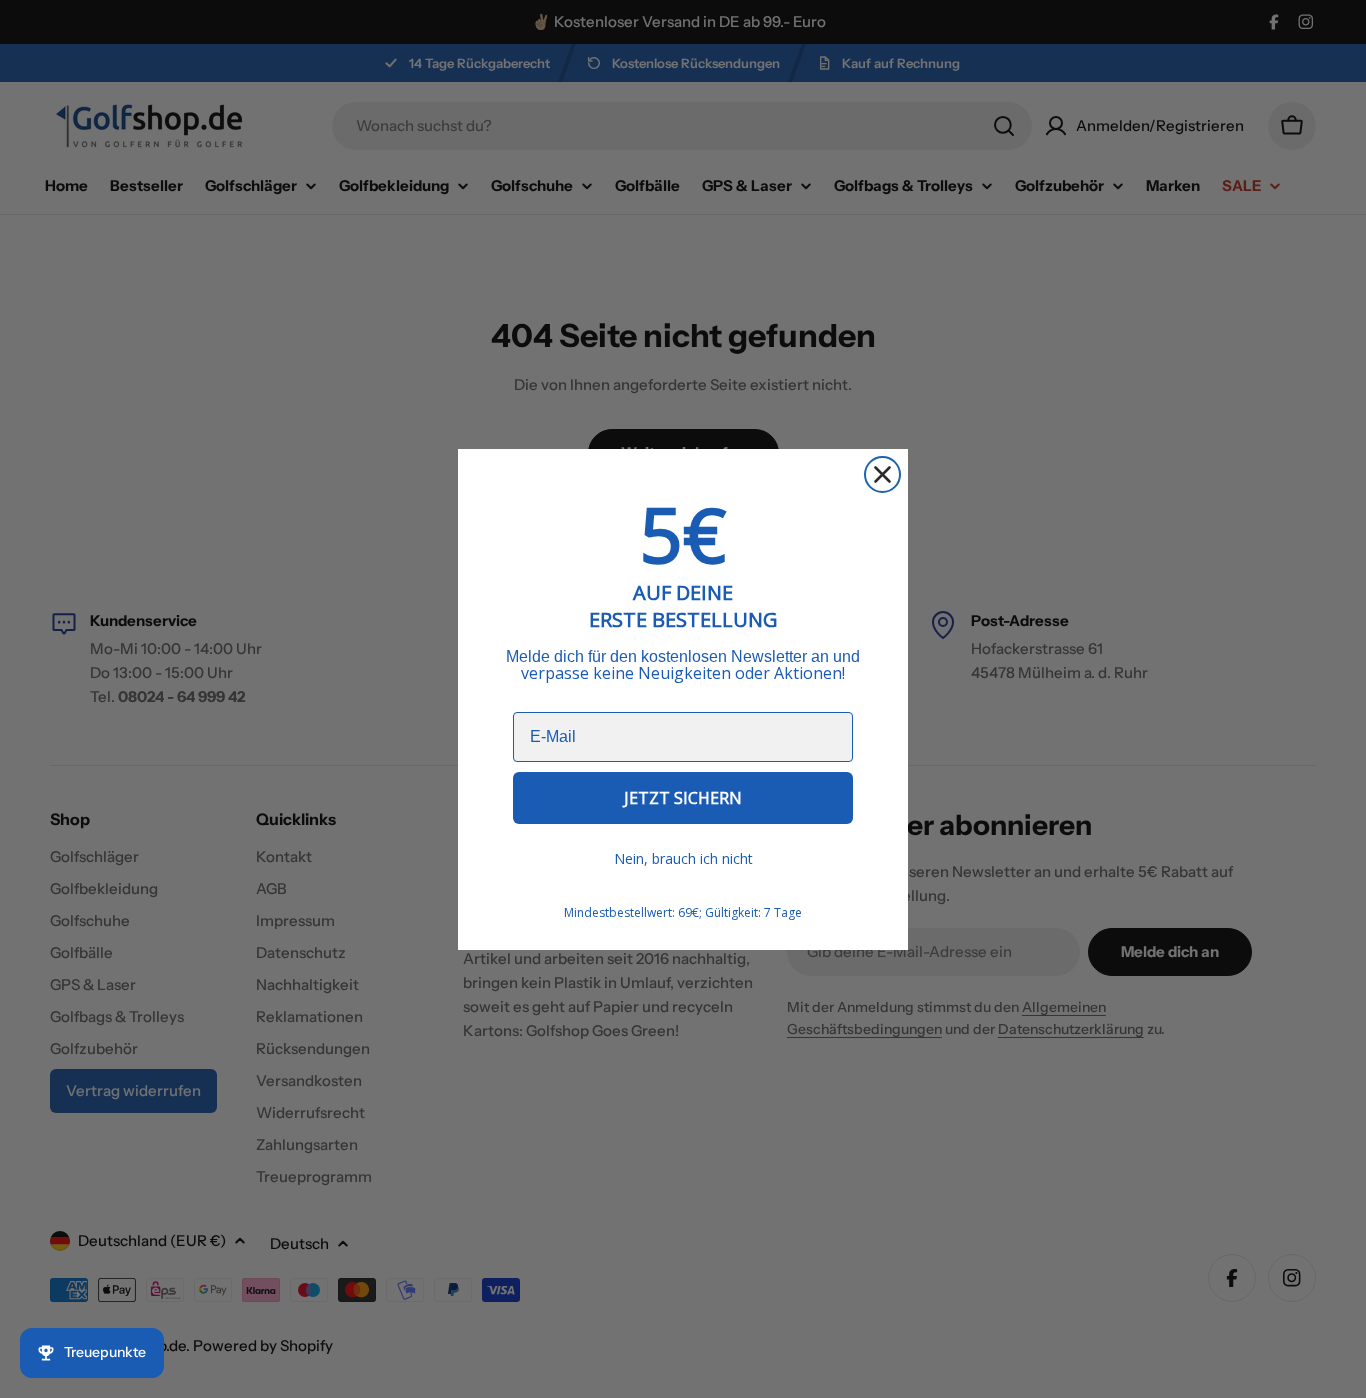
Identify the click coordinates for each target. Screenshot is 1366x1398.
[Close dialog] (882, 474)
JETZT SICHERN (683, 798)
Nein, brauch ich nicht (683, 858)
